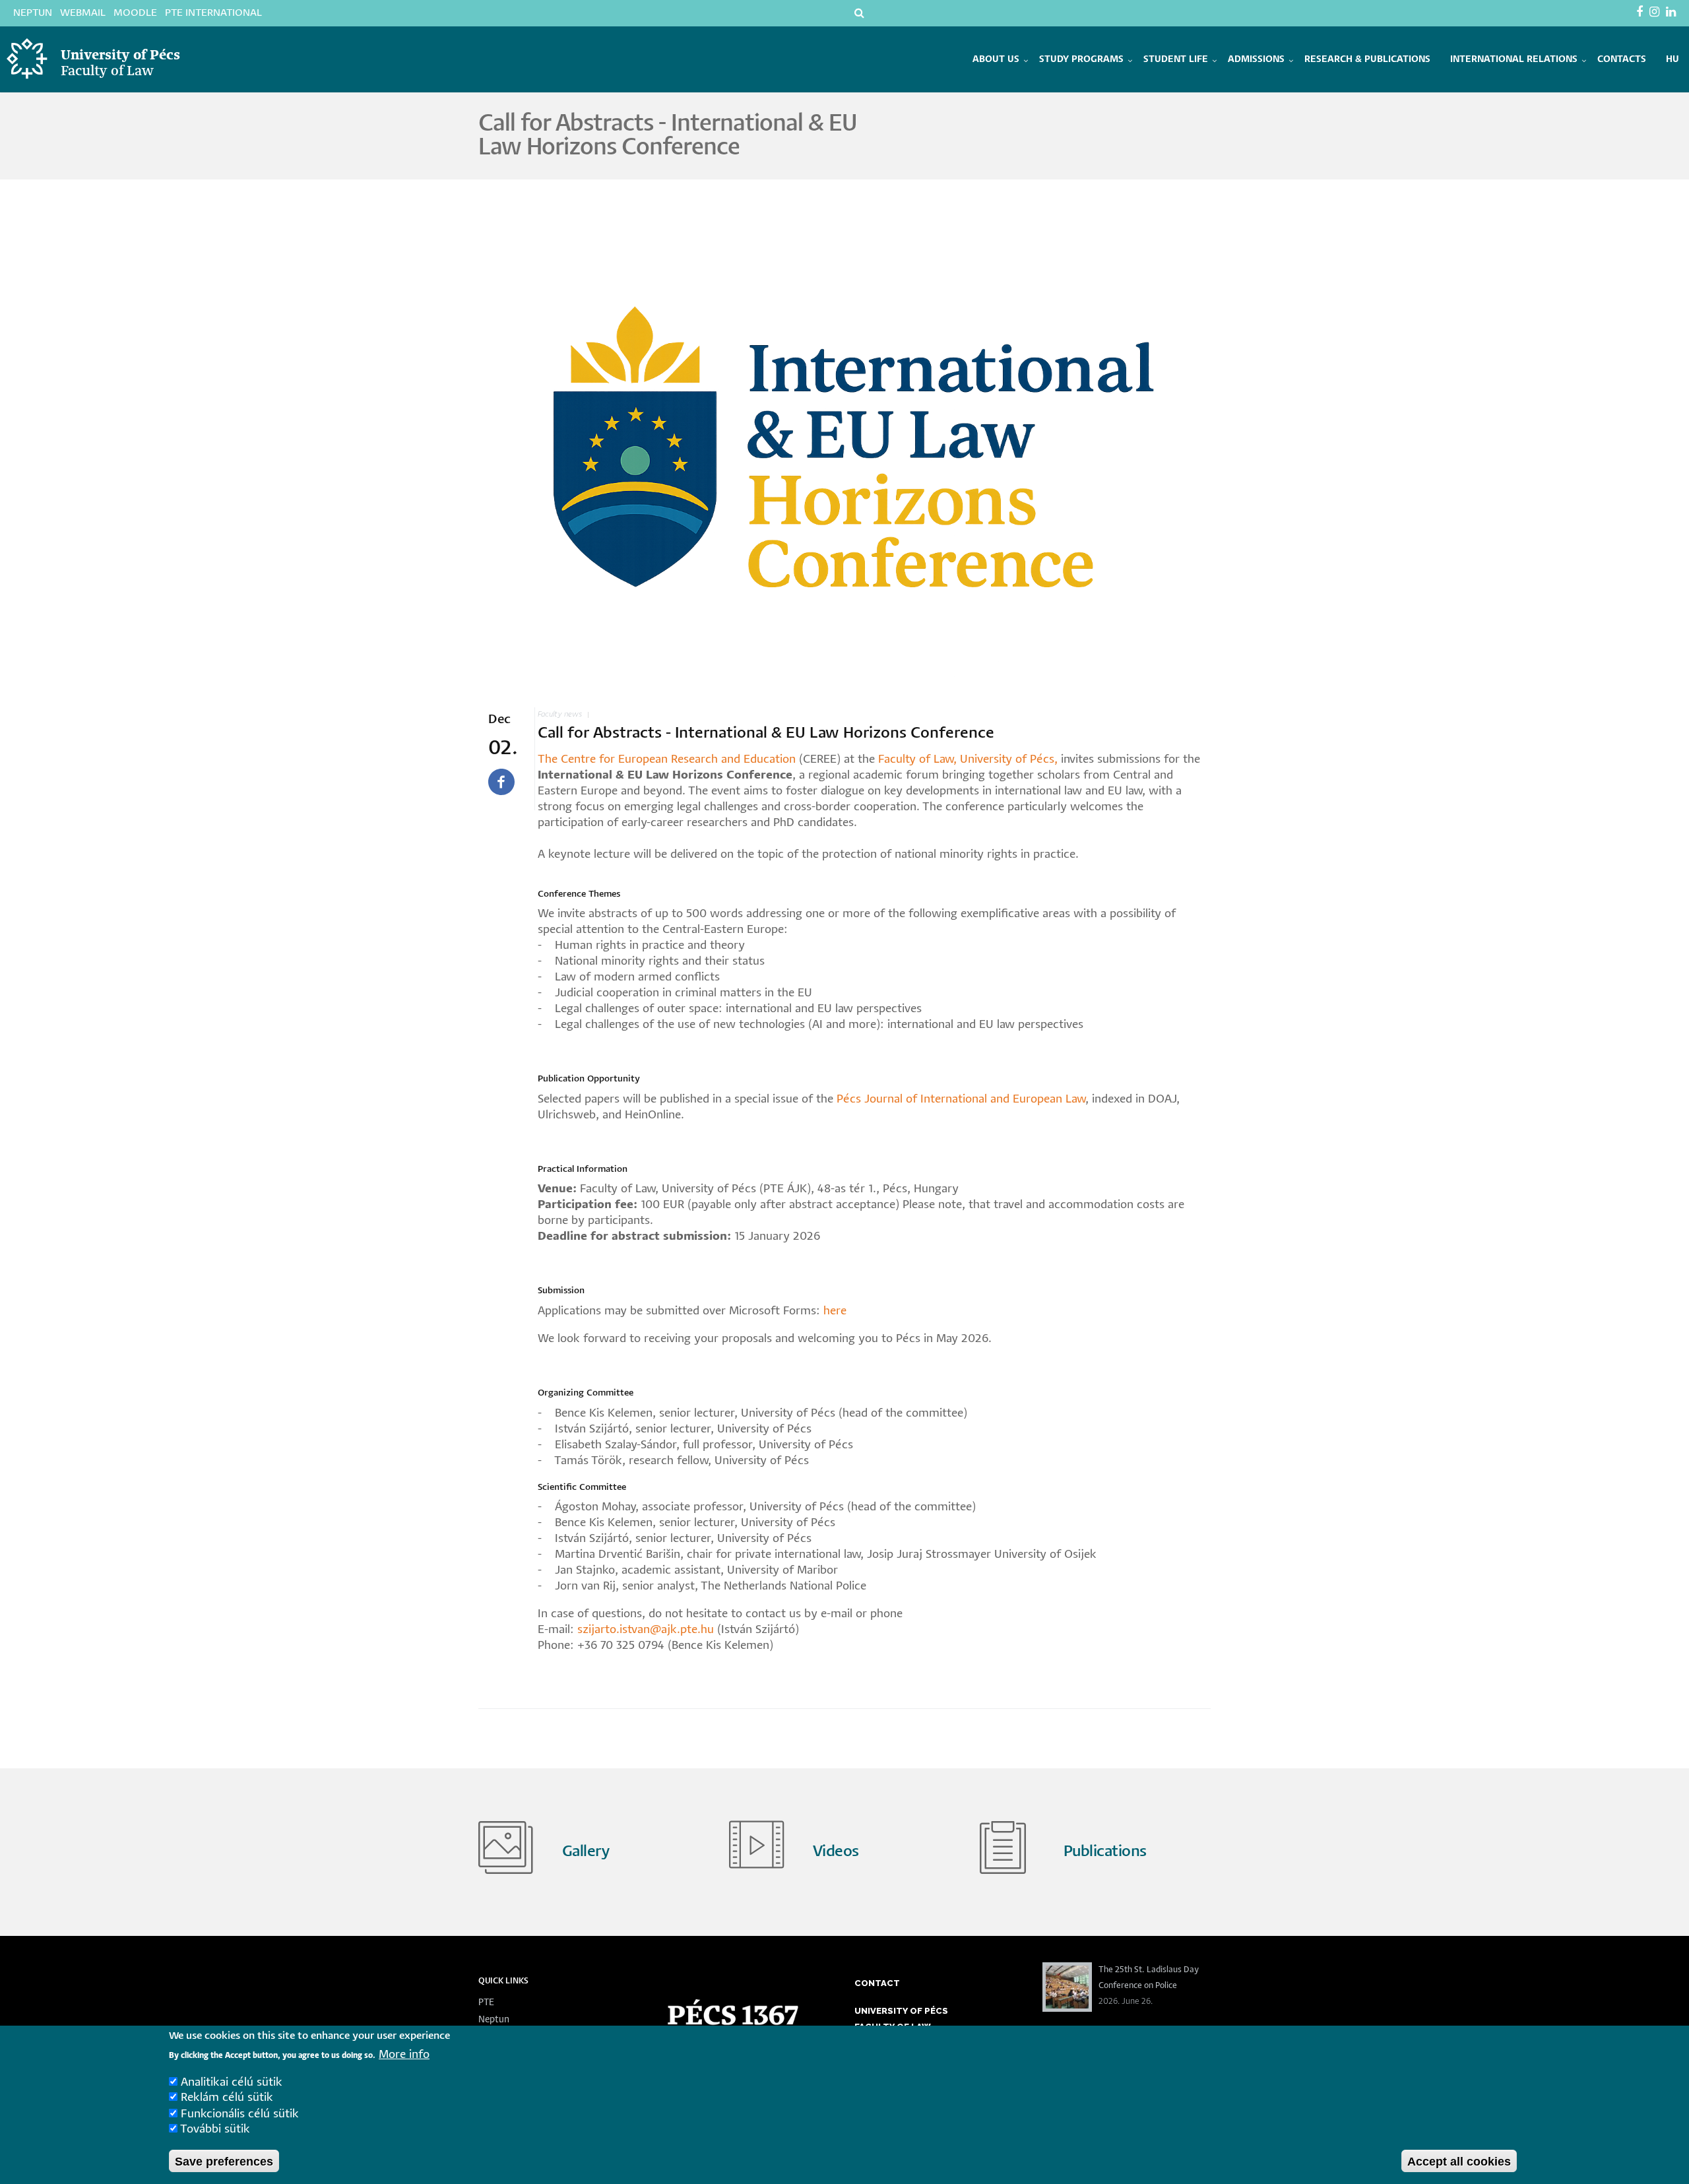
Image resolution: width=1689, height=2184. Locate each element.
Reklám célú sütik (227, 2098)
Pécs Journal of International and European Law (961, 1100)
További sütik (215, 2130)
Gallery (586, 1852)
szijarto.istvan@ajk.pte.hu (646, 1630)
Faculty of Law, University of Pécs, (968, 760)
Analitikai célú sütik (232, 2082)
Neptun (33, 13)
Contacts (1622, 59)
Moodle (135, 13)
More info (404, 2054)
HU (1673, 59)
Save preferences (224, 2161)
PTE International (213, 13)
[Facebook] (1641, 13)
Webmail (83, 13)
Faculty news (560, 714)
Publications (1105, 1852)
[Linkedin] (1673, 13)
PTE (486, 2003)
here (835, 1311)
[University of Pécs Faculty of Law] (126, 88)
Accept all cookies (1459, 2161)
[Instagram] (1656, 13)
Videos (836, 1852)
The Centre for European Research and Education (667, 760)
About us (996, 59)
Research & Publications (1367, 59)
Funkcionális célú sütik (240, 2114)
